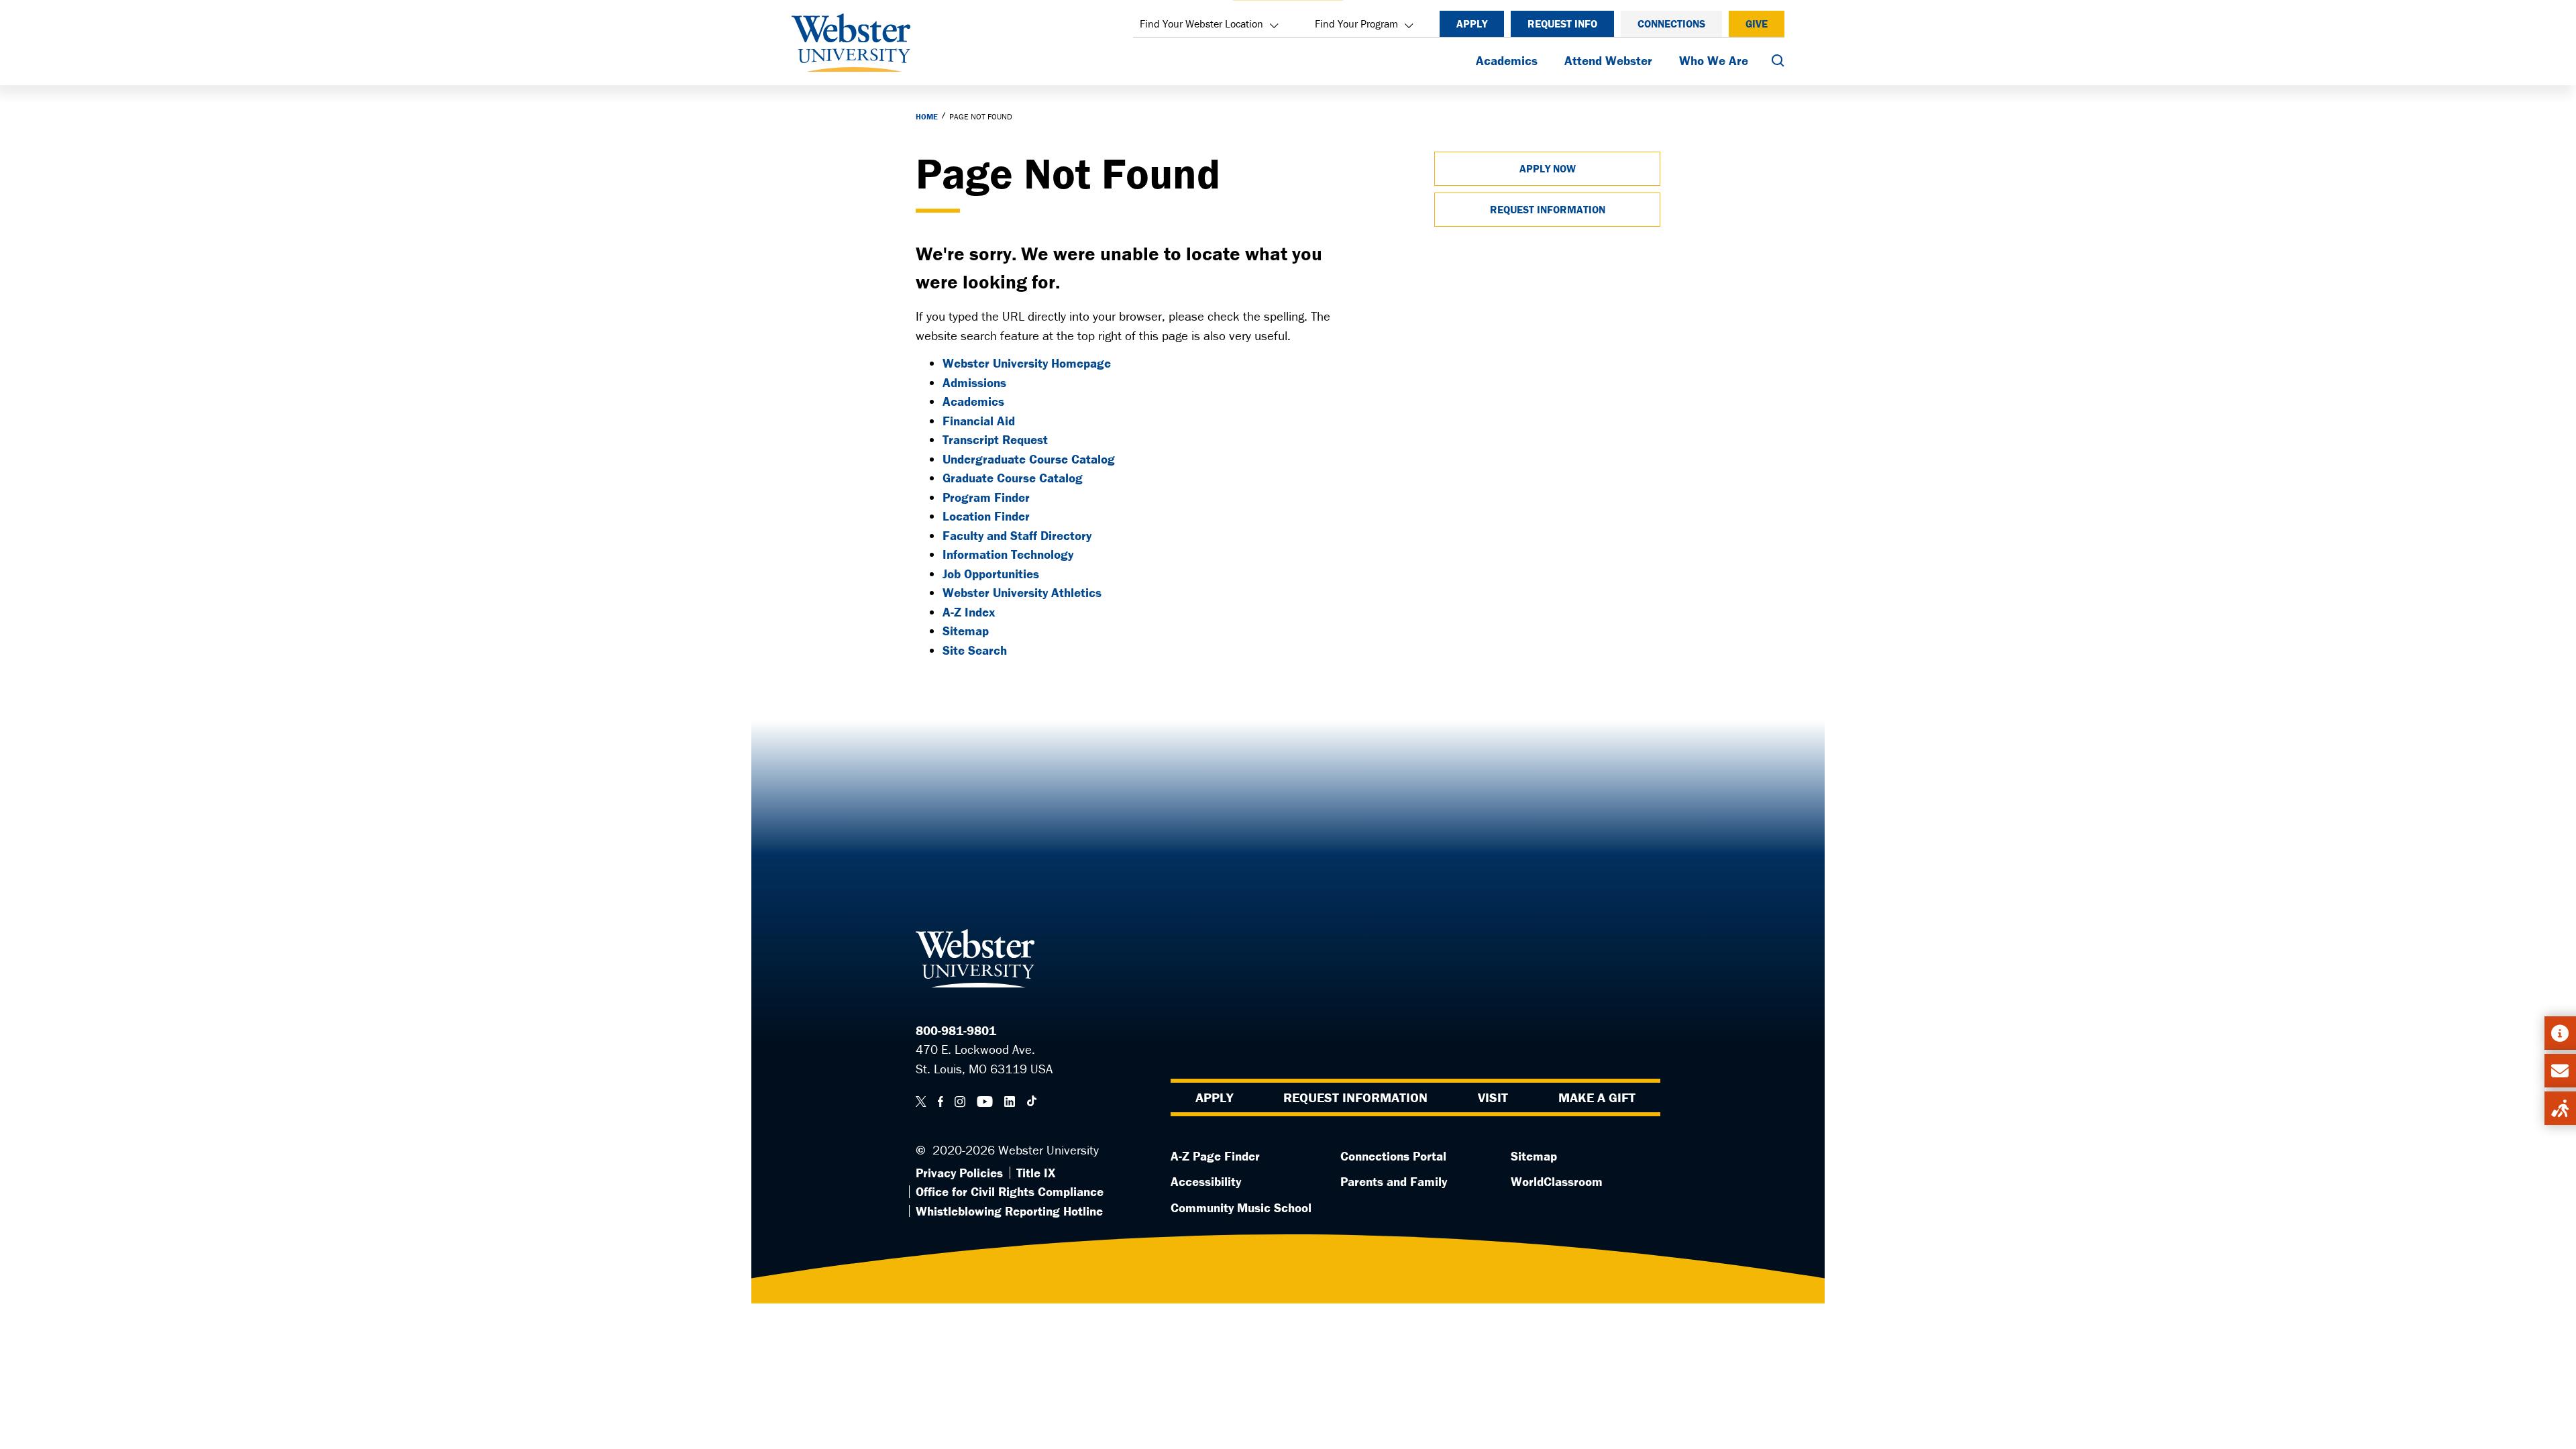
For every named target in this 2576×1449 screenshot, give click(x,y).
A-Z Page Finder (1215, 1156)
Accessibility (1206, 1181)
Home (927, 116)
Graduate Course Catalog (1013, 478)
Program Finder (986, 497)
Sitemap (966, 631)
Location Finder (986, 516)
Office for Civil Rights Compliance (1010, 1191)
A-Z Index (969, 612)
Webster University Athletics (1022, 592)
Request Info (1562, 23)
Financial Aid (979, 421)
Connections (1671, 23)
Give (1757, 23)
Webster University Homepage (1027, 363)
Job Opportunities (991, 574)
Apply (1472, 23)
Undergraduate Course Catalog (1029, 459)
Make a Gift (1597, 1097)
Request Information (1548, 209)
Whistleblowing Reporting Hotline (1009, 1211)
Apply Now (1548, 168)
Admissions (974, 382)
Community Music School (1241, 1207)
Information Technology (1008, 554)
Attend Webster (1608, 60)
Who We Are (1714, 60)
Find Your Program (1356, 23)
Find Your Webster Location (1201, 23)
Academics (1507, 60)
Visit (1493, 1097)
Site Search (975, 650)
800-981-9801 (956, 1030)
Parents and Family (1394, 1181)
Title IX (1036, 1173)
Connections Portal (1393, 1156)
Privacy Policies (959, 1173)
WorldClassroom (1557, 1181)
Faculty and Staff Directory (1017, 535)
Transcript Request (995, 439)
